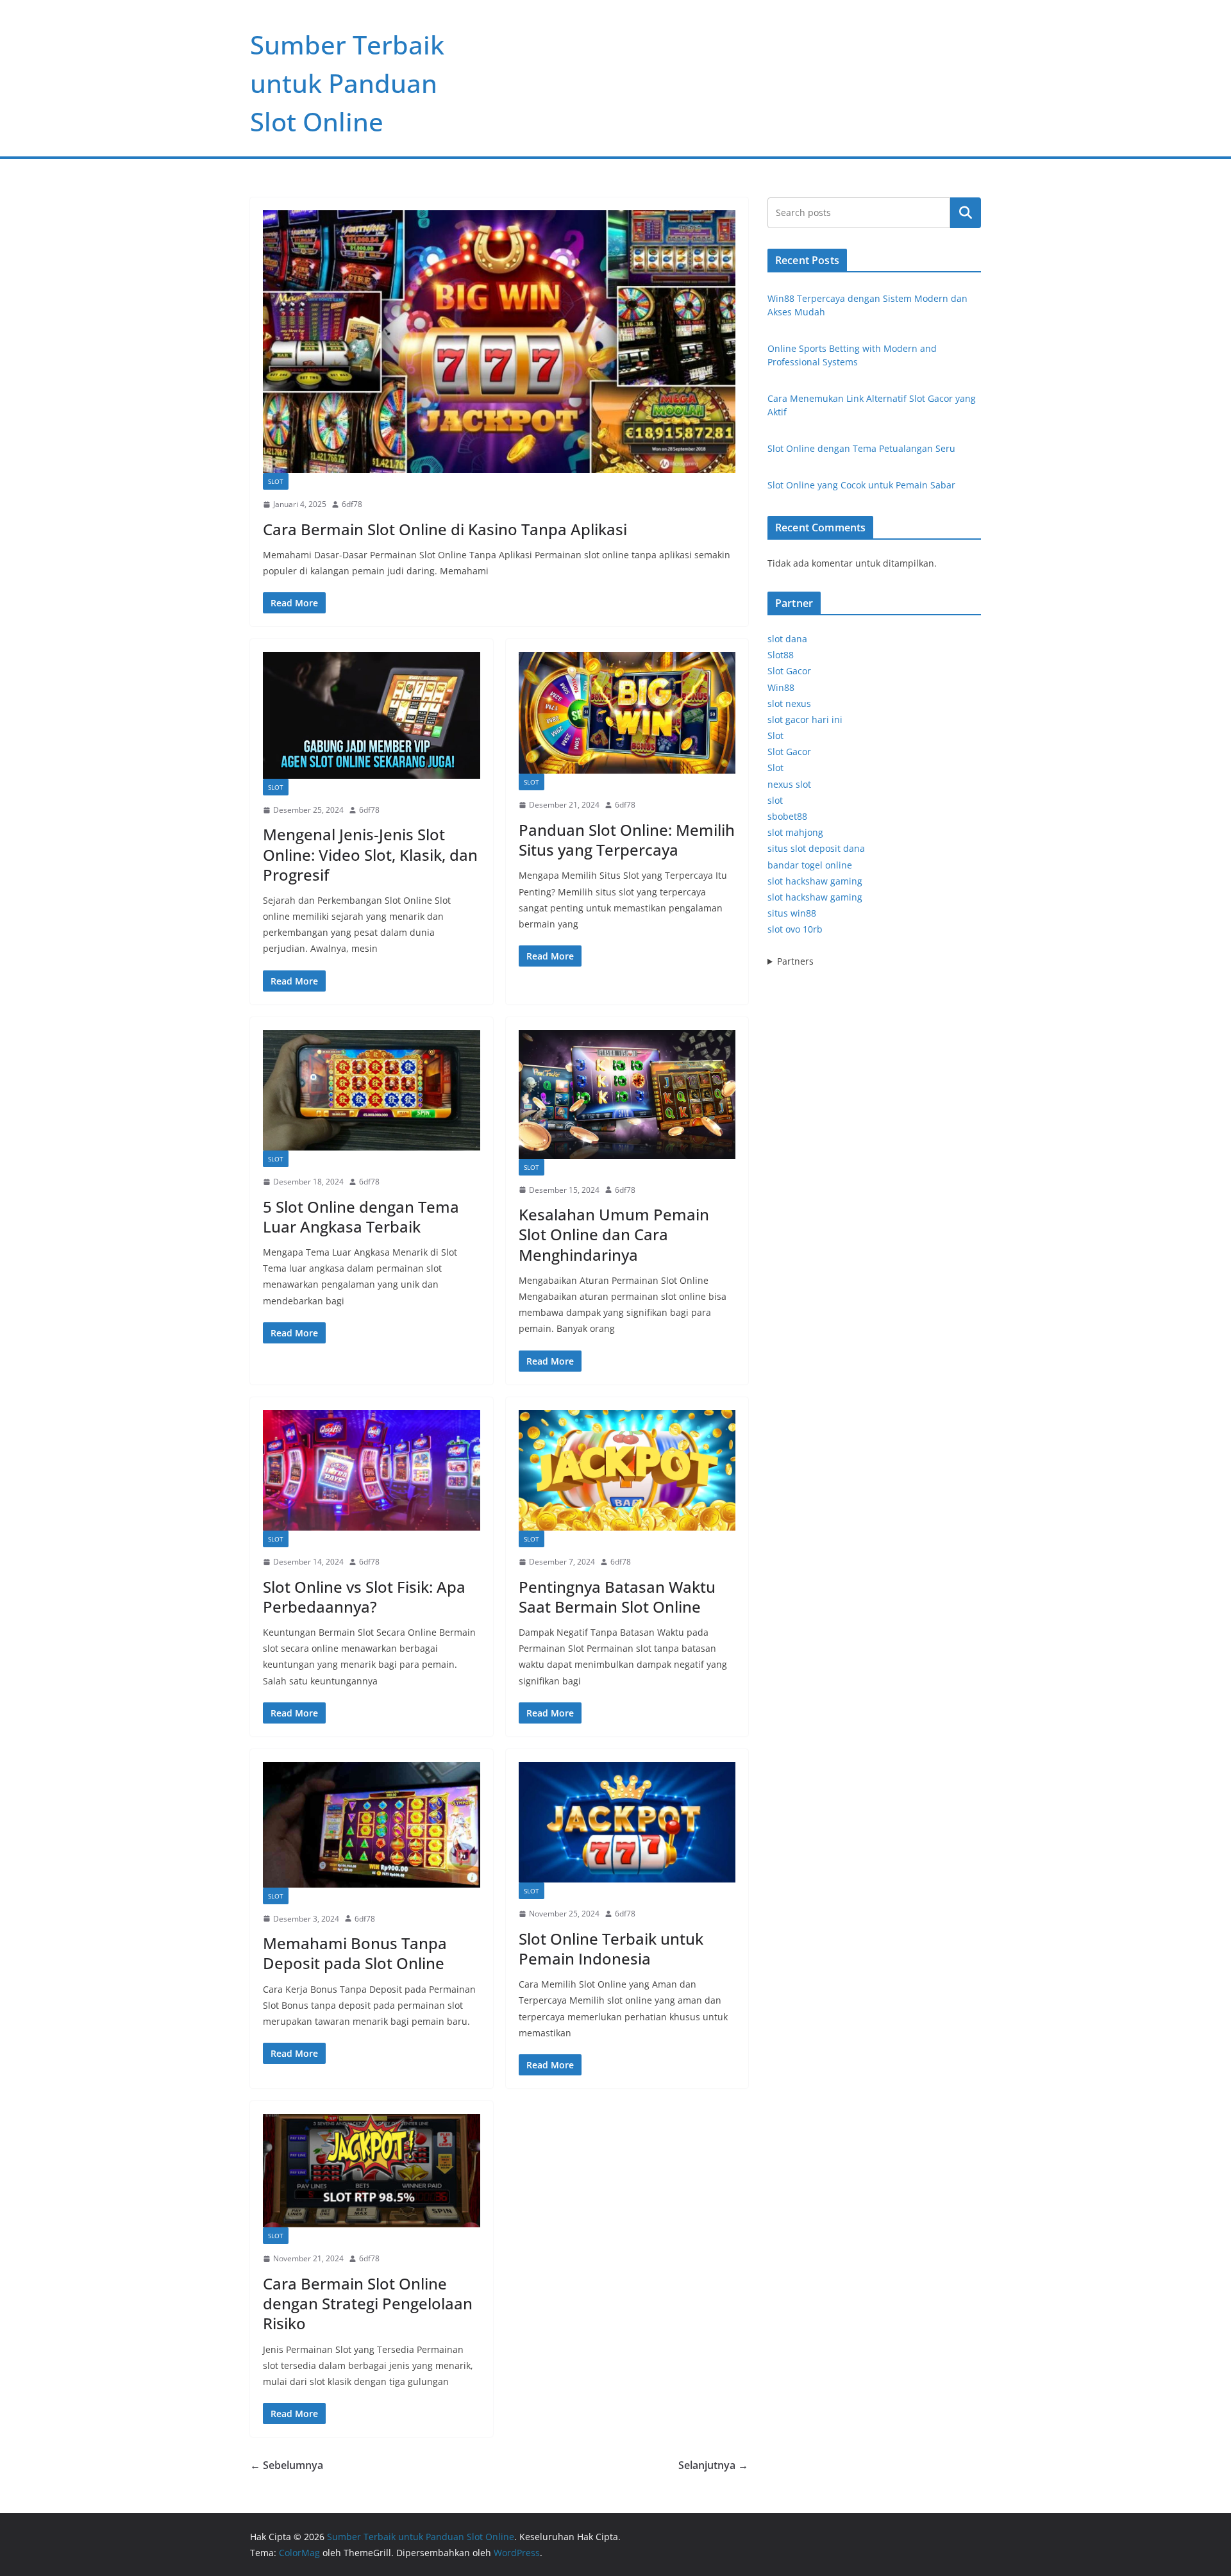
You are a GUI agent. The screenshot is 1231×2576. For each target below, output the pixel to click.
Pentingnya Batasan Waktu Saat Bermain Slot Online (617, 1597)
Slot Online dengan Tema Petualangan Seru (861, 448)
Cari (966, 213)
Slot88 (781, 655)
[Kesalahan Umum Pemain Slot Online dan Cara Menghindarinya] (627, 1094)
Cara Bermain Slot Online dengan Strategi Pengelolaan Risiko (368, 2303)
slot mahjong (795, 832)
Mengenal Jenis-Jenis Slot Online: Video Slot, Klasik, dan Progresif (370, 854)
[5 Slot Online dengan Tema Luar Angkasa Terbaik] (372, 1090)
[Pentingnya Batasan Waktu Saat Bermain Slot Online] (627, 1470)
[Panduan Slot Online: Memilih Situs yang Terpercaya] (627, 713)
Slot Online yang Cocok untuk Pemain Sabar (861, 485)
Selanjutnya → (713, 2465)
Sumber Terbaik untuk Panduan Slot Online (347, 83)
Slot (276, 481)
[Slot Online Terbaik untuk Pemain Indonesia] (627, 1822)
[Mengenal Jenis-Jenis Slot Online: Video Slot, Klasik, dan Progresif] (372, 715)
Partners (795, 961)
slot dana (787, 639)
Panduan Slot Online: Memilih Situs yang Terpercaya (627, 840)
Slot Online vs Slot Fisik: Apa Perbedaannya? (364, 1597)
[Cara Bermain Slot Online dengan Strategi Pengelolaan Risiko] (372, 2171)
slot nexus (789, 703)
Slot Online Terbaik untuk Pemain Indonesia (611, 1949)
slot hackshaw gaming (815, 881)
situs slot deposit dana (816, 848)
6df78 (352, 504)
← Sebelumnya (287, 2465)
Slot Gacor (789, 671)
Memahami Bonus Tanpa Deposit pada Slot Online (355, 1953)
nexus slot (789, 784)
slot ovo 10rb (795, 929)
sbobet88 (787, 816)
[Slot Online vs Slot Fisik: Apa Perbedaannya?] (372, 1470)
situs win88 (792, 913)
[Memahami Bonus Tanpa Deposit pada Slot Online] (372, 1825)
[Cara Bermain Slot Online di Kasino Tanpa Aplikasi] (499, 342)
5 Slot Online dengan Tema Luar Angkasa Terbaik (361, 1217)
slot (775, 800)
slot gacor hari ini (805, 719)
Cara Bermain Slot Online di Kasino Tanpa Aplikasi (445, 529)
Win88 (781, 687)
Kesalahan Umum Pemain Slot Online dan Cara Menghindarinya (614, 1234)
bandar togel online (810, 865)
